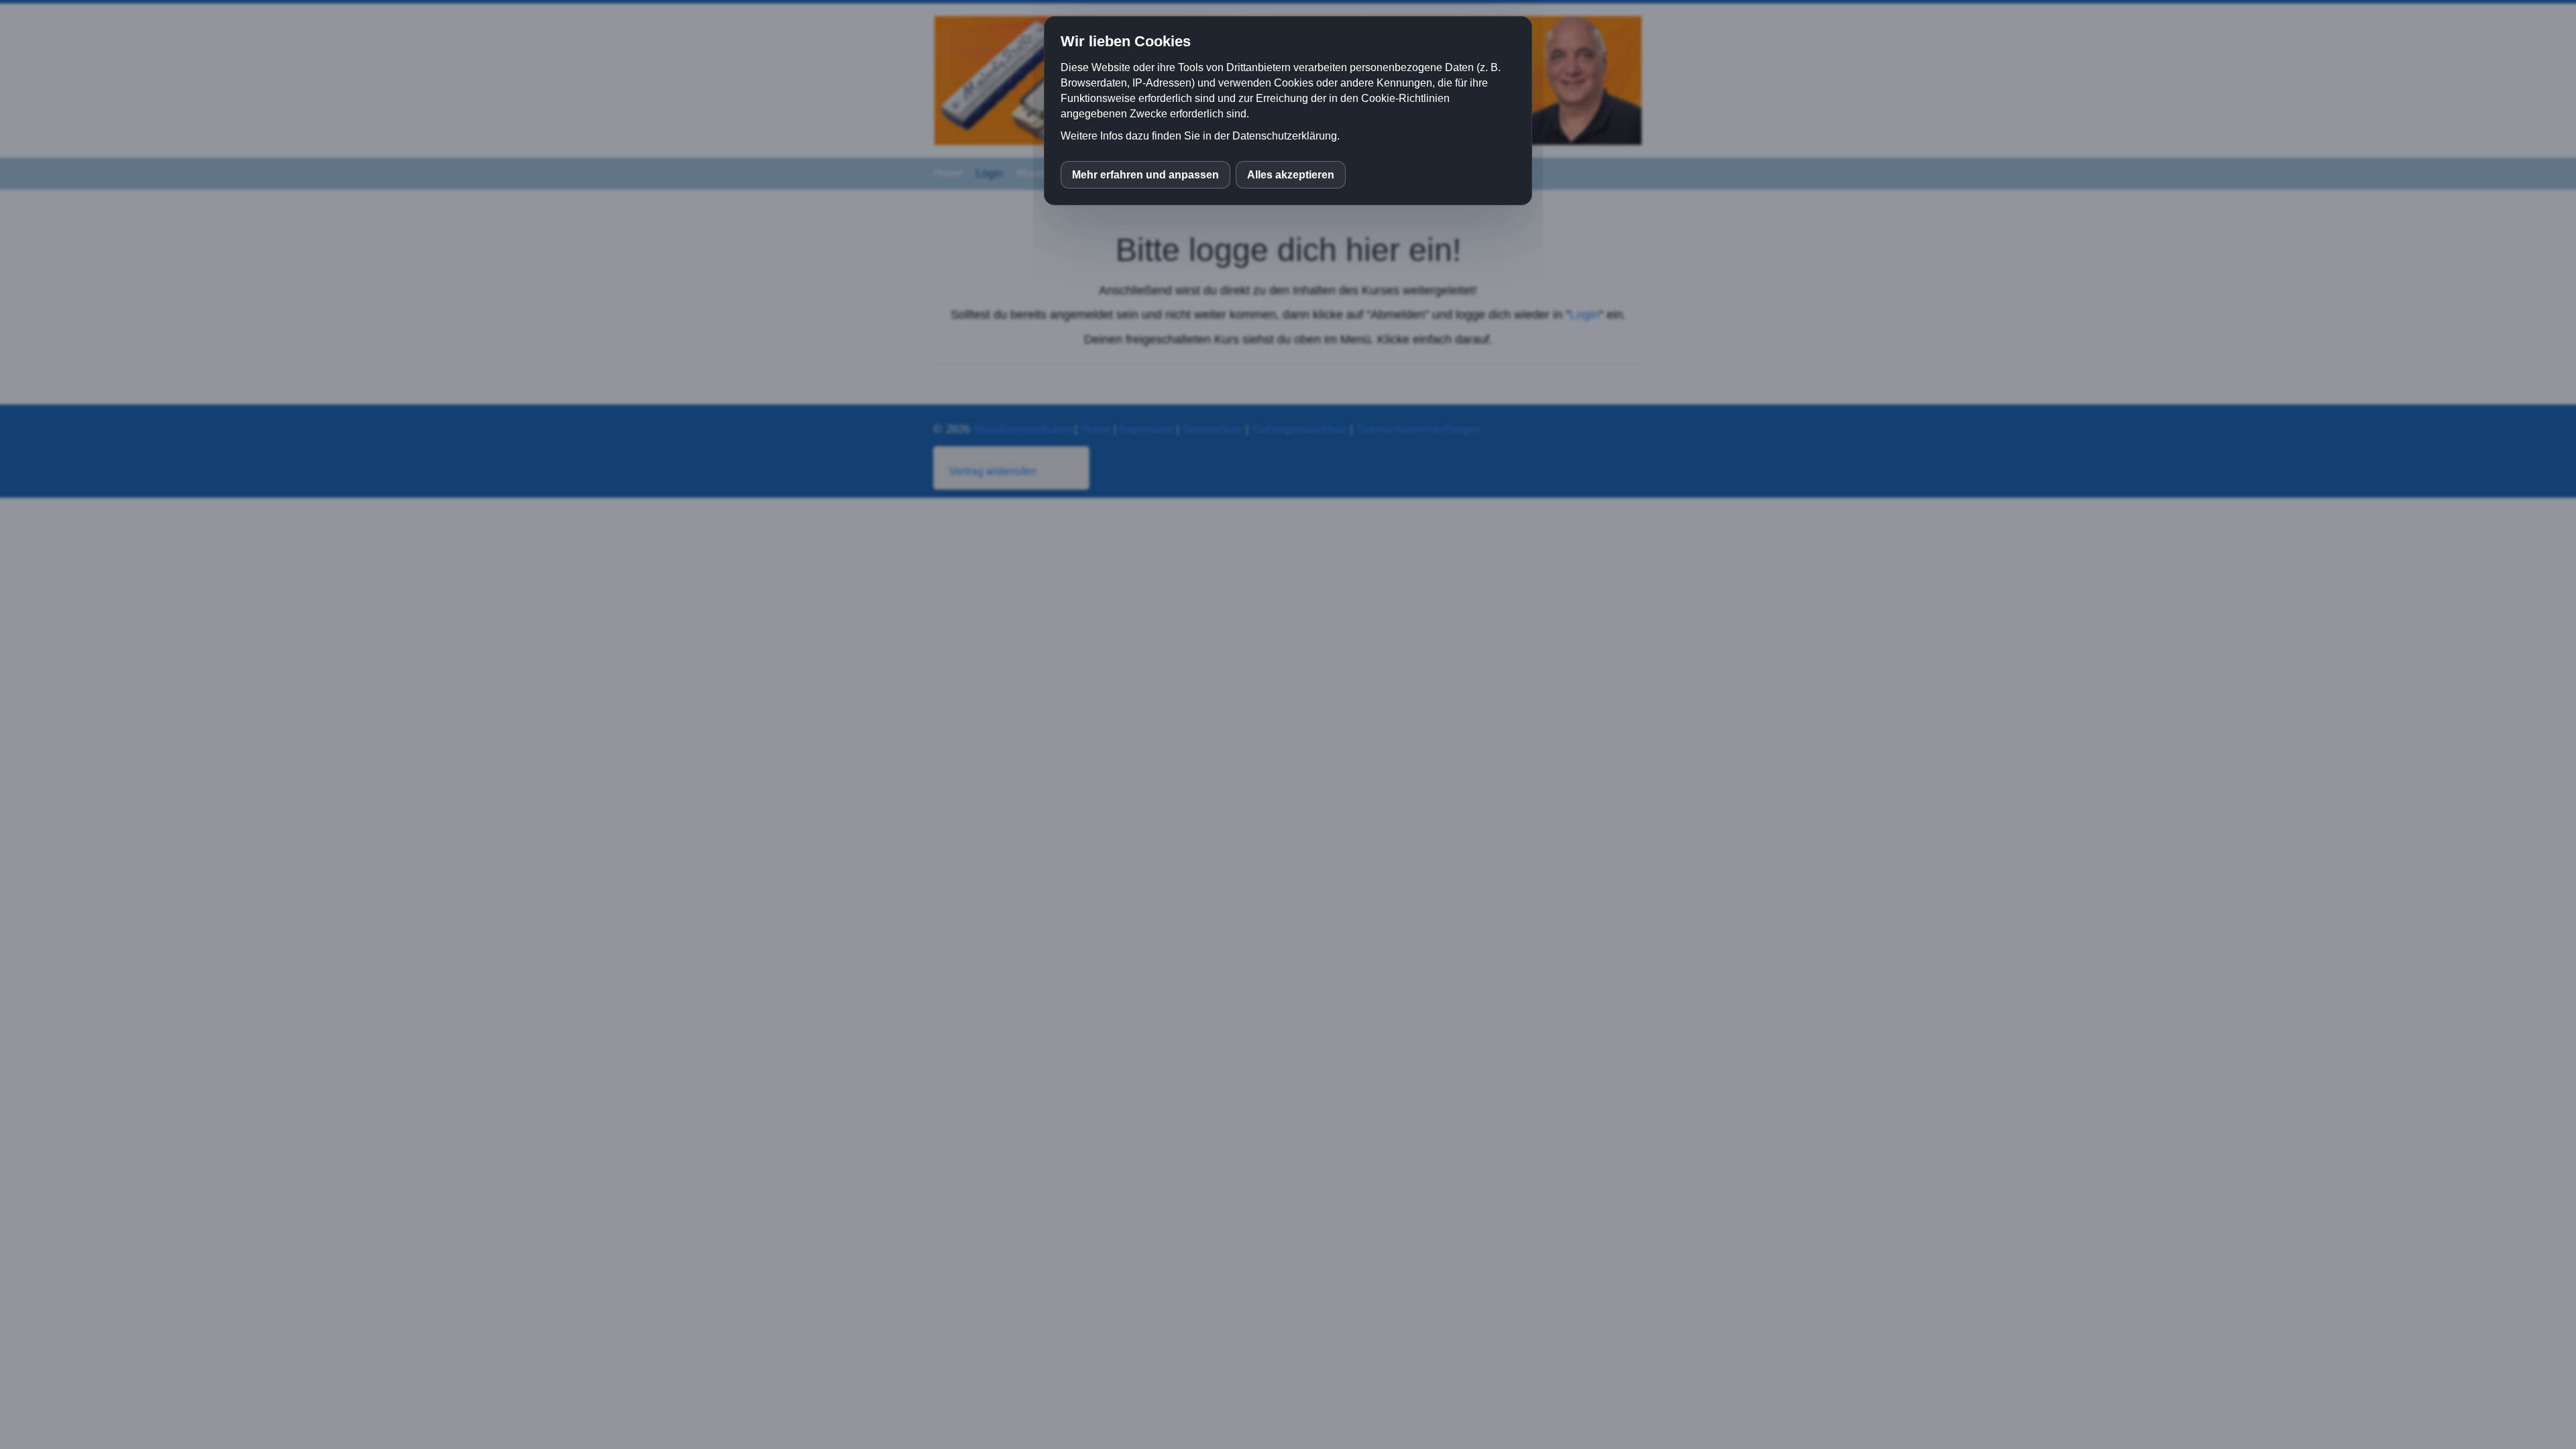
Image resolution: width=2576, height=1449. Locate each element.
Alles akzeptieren (1291, 175)
